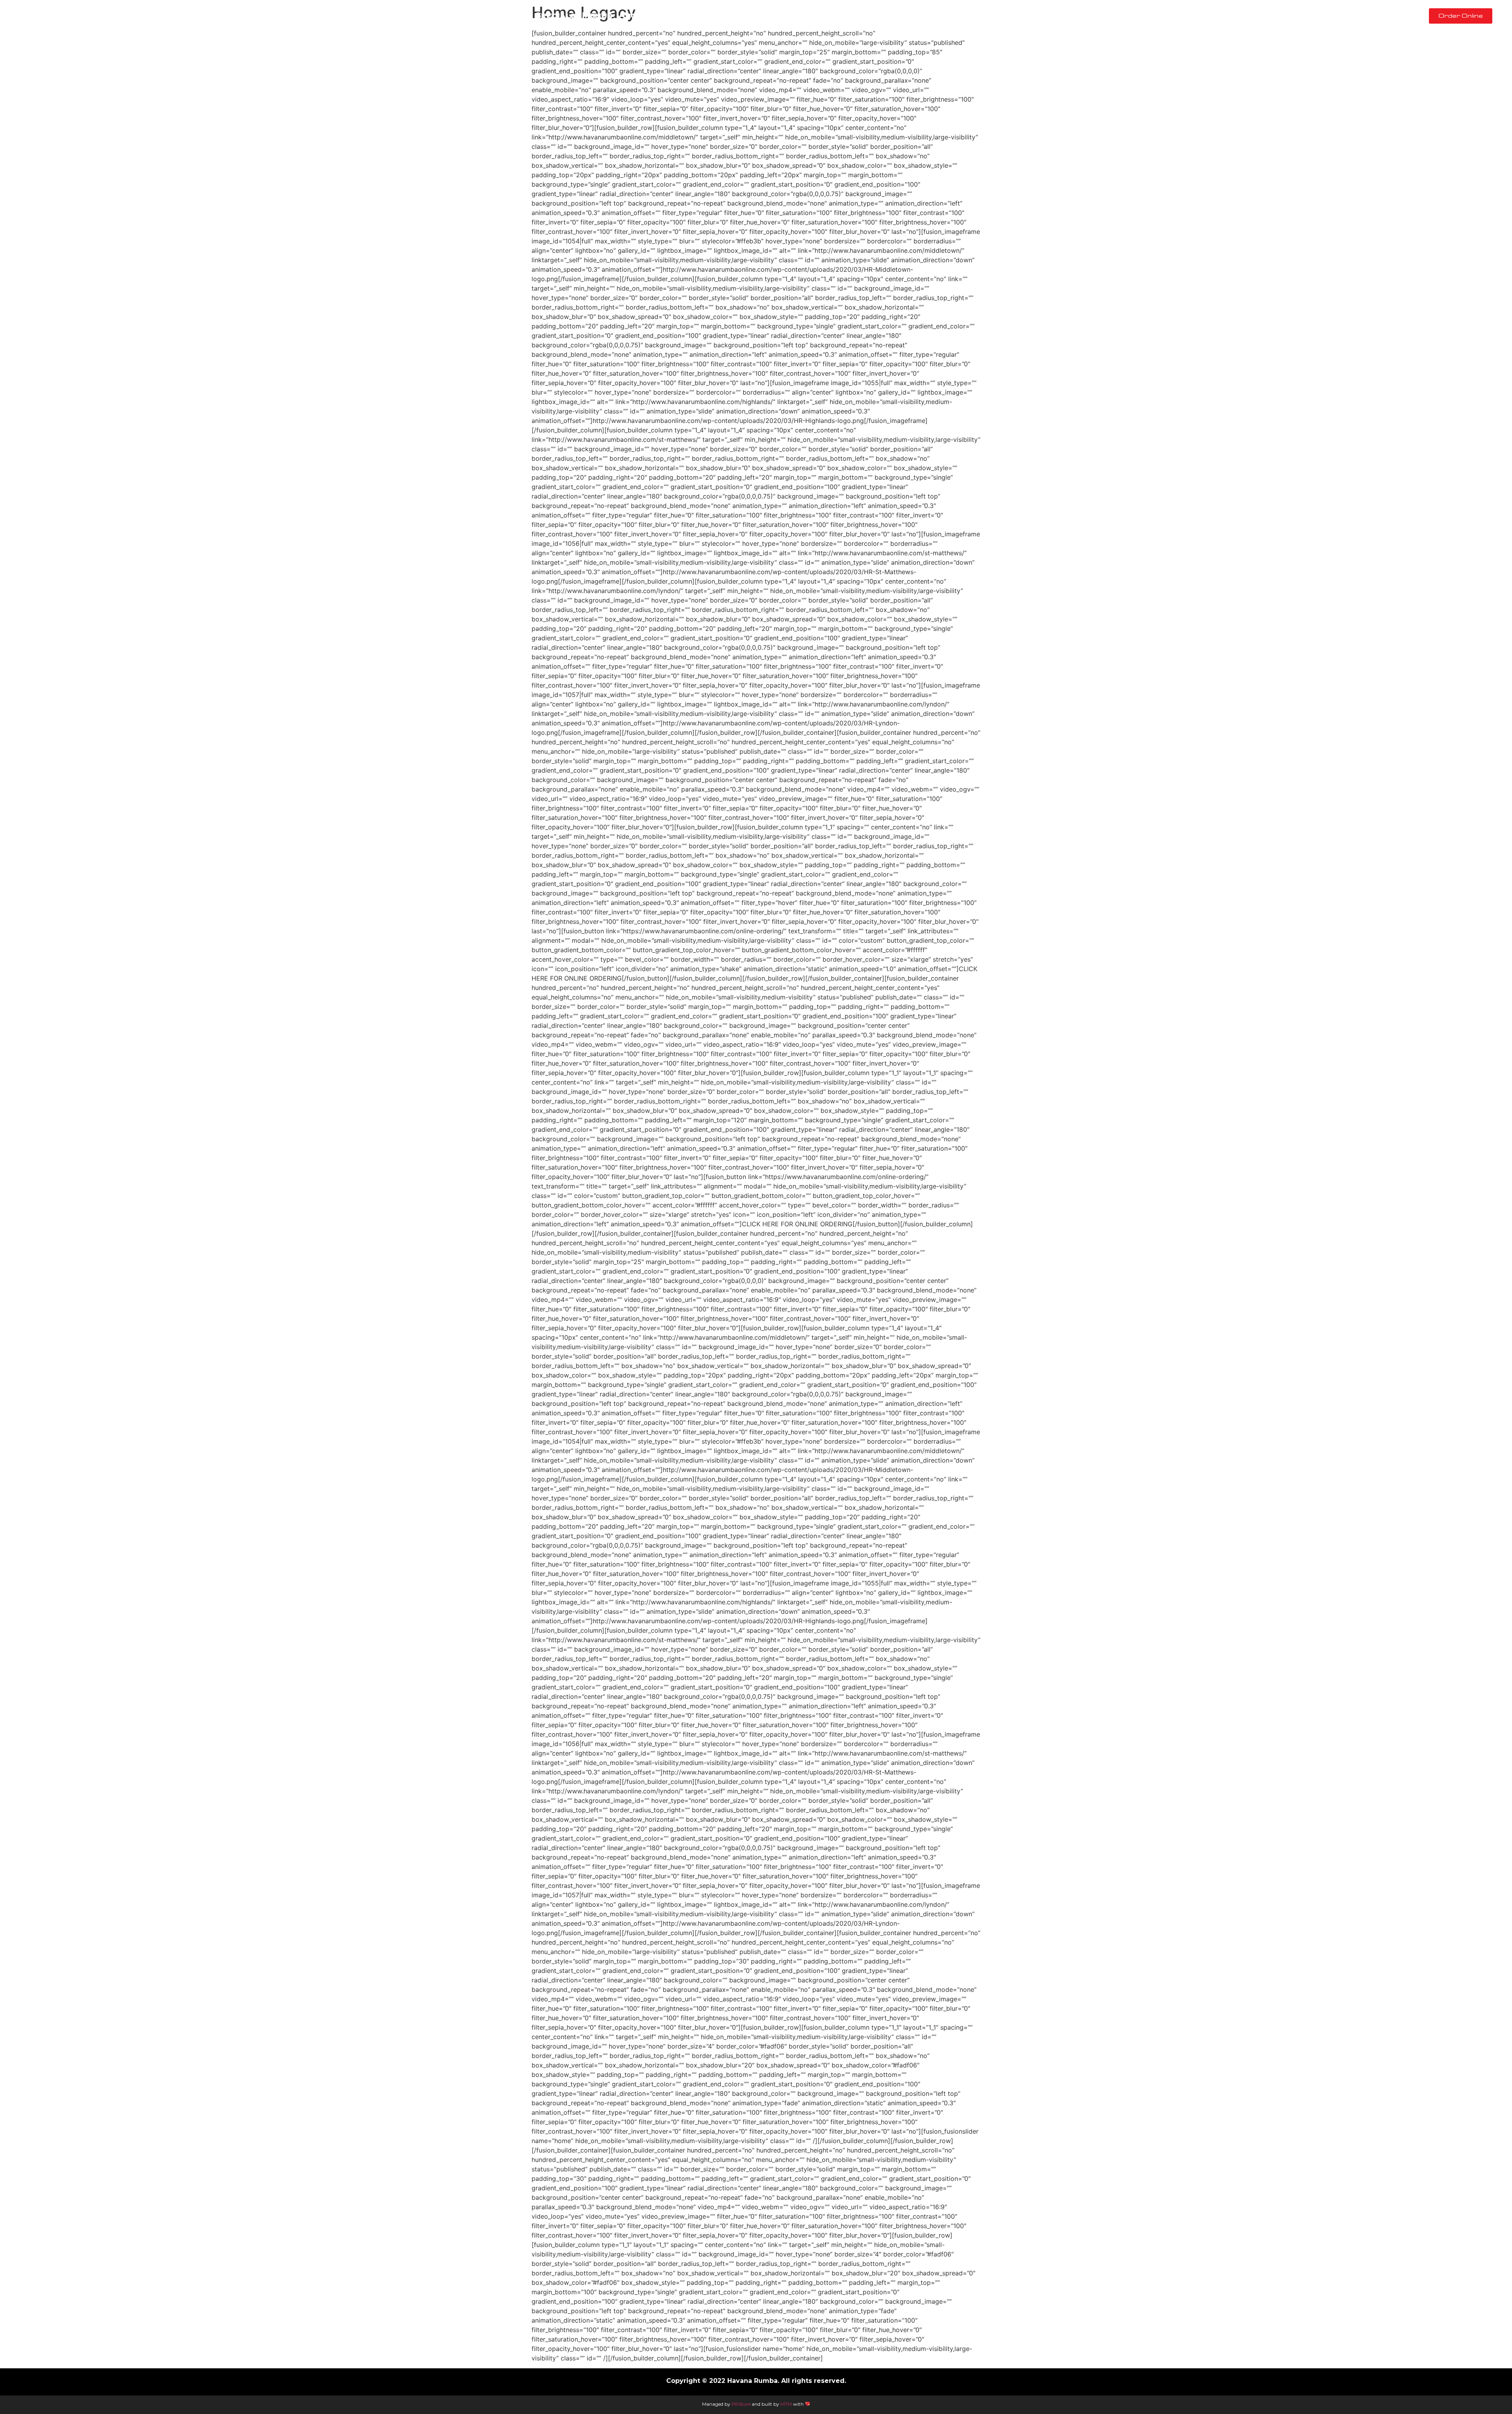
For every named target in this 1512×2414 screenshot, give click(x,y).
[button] (1461, 16)
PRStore (741, 2404)
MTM (786, 2404)
